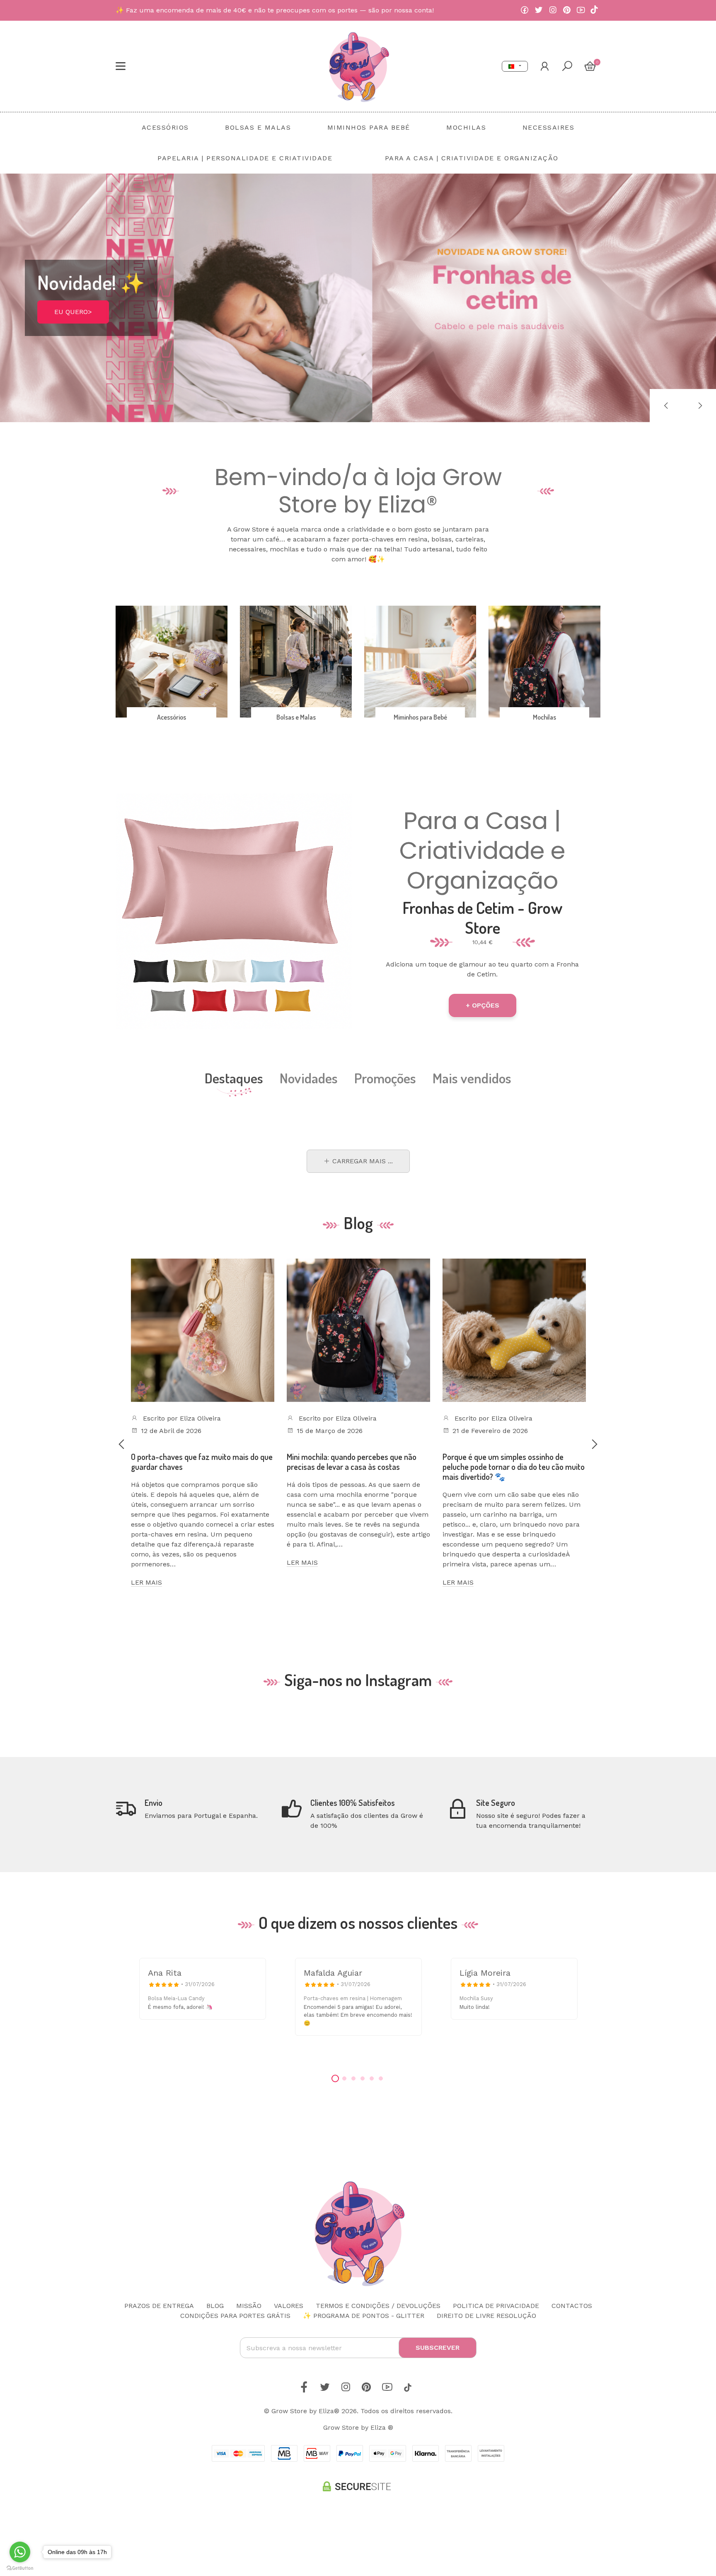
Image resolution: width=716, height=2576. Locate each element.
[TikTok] (594, 10)
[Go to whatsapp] (20, 2552)
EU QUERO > (74, 324)
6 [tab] (381, 2078)
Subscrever (438, 2348)
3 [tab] (353, 2078)
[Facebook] (525, 10)
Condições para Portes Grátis (235, 2316)
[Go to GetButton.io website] (20, 2568)
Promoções (385, 1078)
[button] (666, 406)
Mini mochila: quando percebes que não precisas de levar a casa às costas (352, 1462)
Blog (215, 2306)
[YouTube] (581, 10)
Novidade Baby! (99, 291)
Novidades (309, 1078)
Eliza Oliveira (200, 1418)
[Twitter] (539, 10)
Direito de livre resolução (486, 2316)
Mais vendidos (472, 1078)
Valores (289, 2306)
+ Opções (483, 1005)
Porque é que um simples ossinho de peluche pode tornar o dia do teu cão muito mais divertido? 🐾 (514, 1467)
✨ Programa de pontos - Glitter (364, 2316)
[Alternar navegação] (121, 66)
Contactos (572, 2306)
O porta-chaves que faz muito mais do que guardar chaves (202, 1462)
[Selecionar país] (515, 66)
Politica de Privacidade (496, 2306)
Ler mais (146, 1582)
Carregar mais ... (362, 1161)
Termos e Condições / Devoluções (378, 2306)
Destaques (234, 1078)
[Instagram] (553, 10)
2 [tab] (344, 2078)
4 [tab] (363, 2078)
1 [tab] (335, 2078)
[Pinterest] (567, 10)
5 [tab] (372, 2078)
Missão (249, 2306)
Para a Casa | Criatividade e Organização (482, 851)
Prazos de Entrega (159, 2306)
